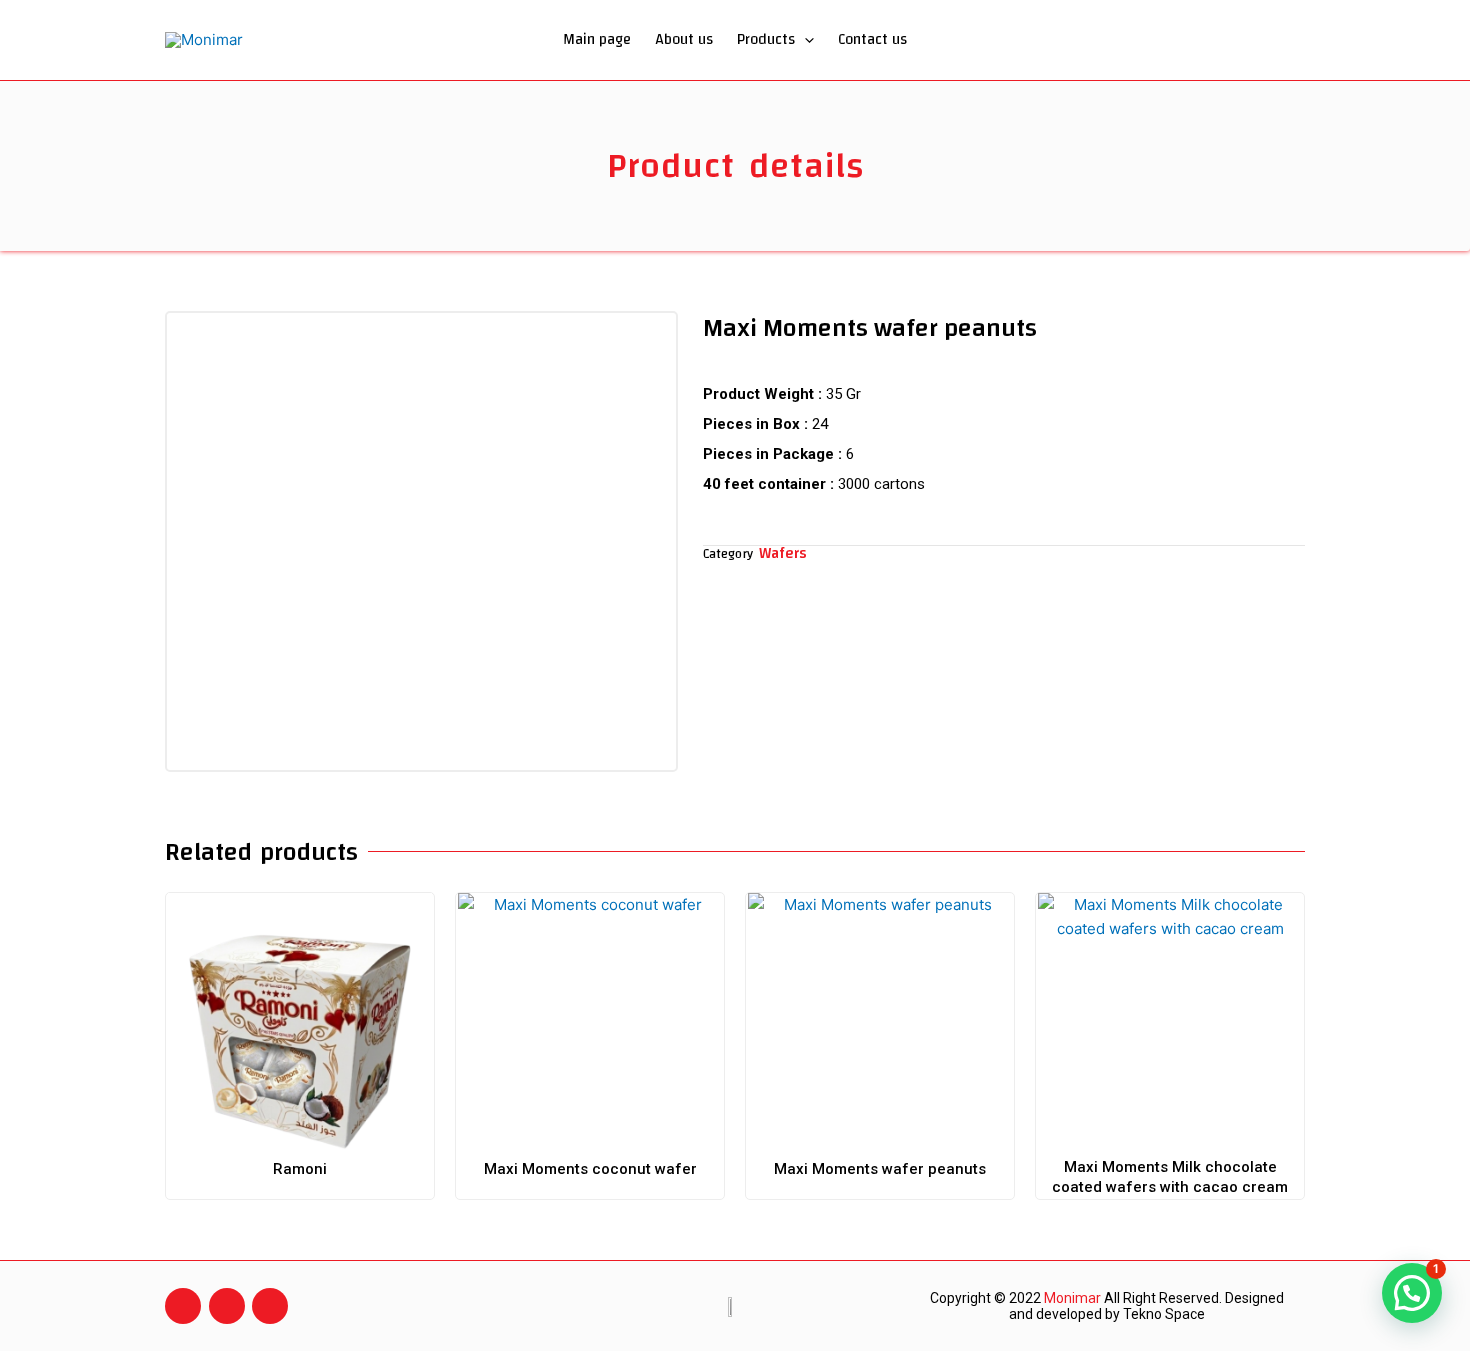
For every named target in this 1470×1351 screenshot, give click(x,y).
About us (684, 39)
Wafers (783, 553)
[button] (804, 40)
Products (766, 39)
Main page (597, 39)
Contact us (872, 39)
